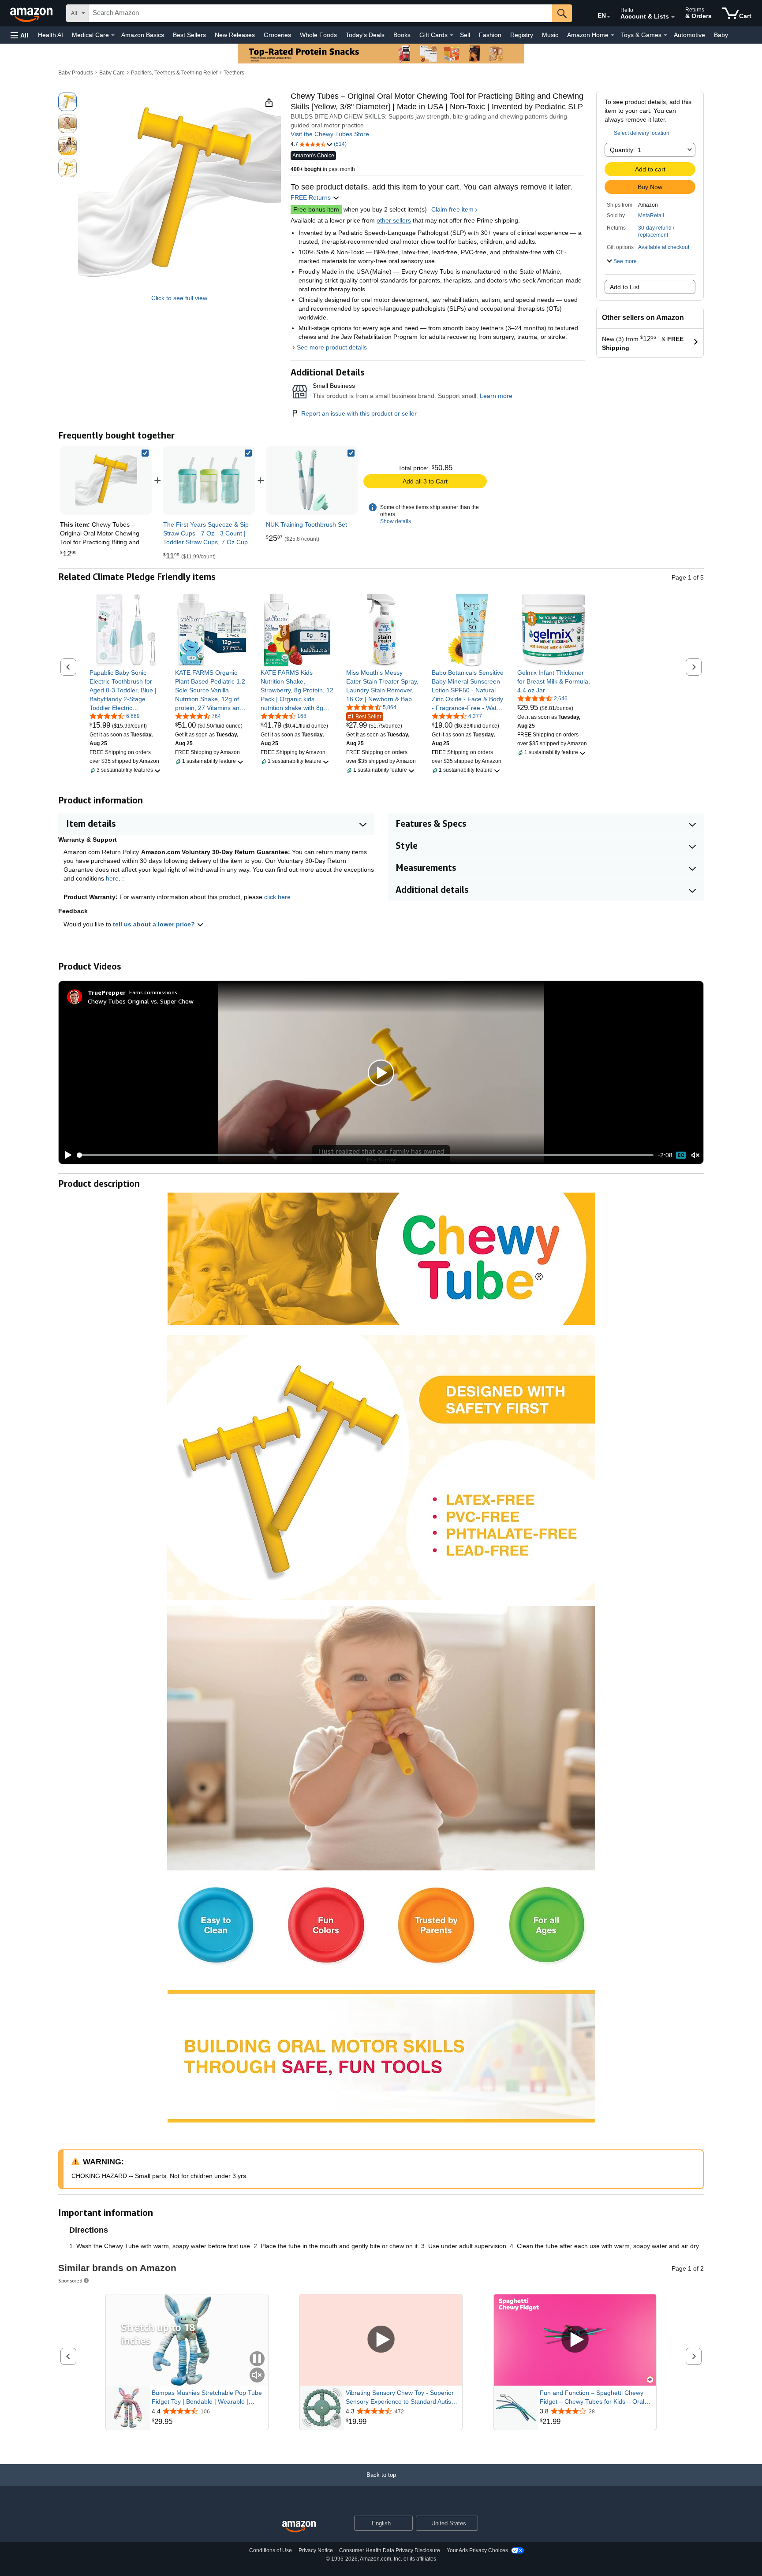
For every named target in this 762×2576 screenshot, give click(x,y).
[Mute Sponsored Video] (257, 2376)
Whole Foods (318, 35)
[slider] (365, 1155)
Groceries (277, 35)
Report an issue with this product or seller (359, 413)
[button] (19, 35)
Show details (396, 521)
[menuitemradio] (681, 1155)
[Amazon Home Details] (613, 35)
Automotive (689, 35)
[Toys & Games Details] (665, 35)
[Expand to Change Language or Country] (609, 17)
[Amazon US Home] (299, 2527)
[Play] (66, 1155)
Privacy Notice (316, 2550)
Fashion (490, 35)
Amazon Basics (143, 35)
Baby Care (112, 73)
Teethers (234, 73)
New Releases (235, 35)
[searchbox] (321, 13)
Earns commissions (153, 992)
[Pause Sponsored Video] (257, 2359)
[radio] (67, 102)
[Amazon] (32, 13)
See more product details (332, 347)
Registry (522, 35)
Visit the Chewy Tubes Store (330, 134)
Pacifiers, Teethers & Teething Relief (174, 73)
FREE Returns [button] (312, 197)
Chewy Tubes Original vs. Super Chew (141, 1001)
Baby (721, 35)
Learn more (496, 396)
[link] (209, 480)
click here (277, 897)
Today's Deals (365, 35)
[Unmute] (695, 1155)
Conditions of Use (271, 2550)
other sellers (394, 220)
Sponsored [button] (70, 2280)
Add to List (625, 287)
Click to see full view (179, 298)
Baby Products (76, 73)
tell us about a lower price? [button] (155, 924)
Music (550, 35)
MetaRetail (651, 216)
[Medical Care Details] (113, 35)
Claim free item (452, 209)
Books (402, 35)
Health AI (50, 35)
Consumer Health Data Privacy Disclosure (390, 2550)
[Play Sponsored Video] (381, 2340)
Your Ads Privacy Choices (477, 2550)
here (112, 878)
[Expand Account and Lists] (673, 17)
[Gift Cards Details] (452, 35)
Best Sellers (189, 35)
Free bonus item (316, 209)
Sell (465, 35)
